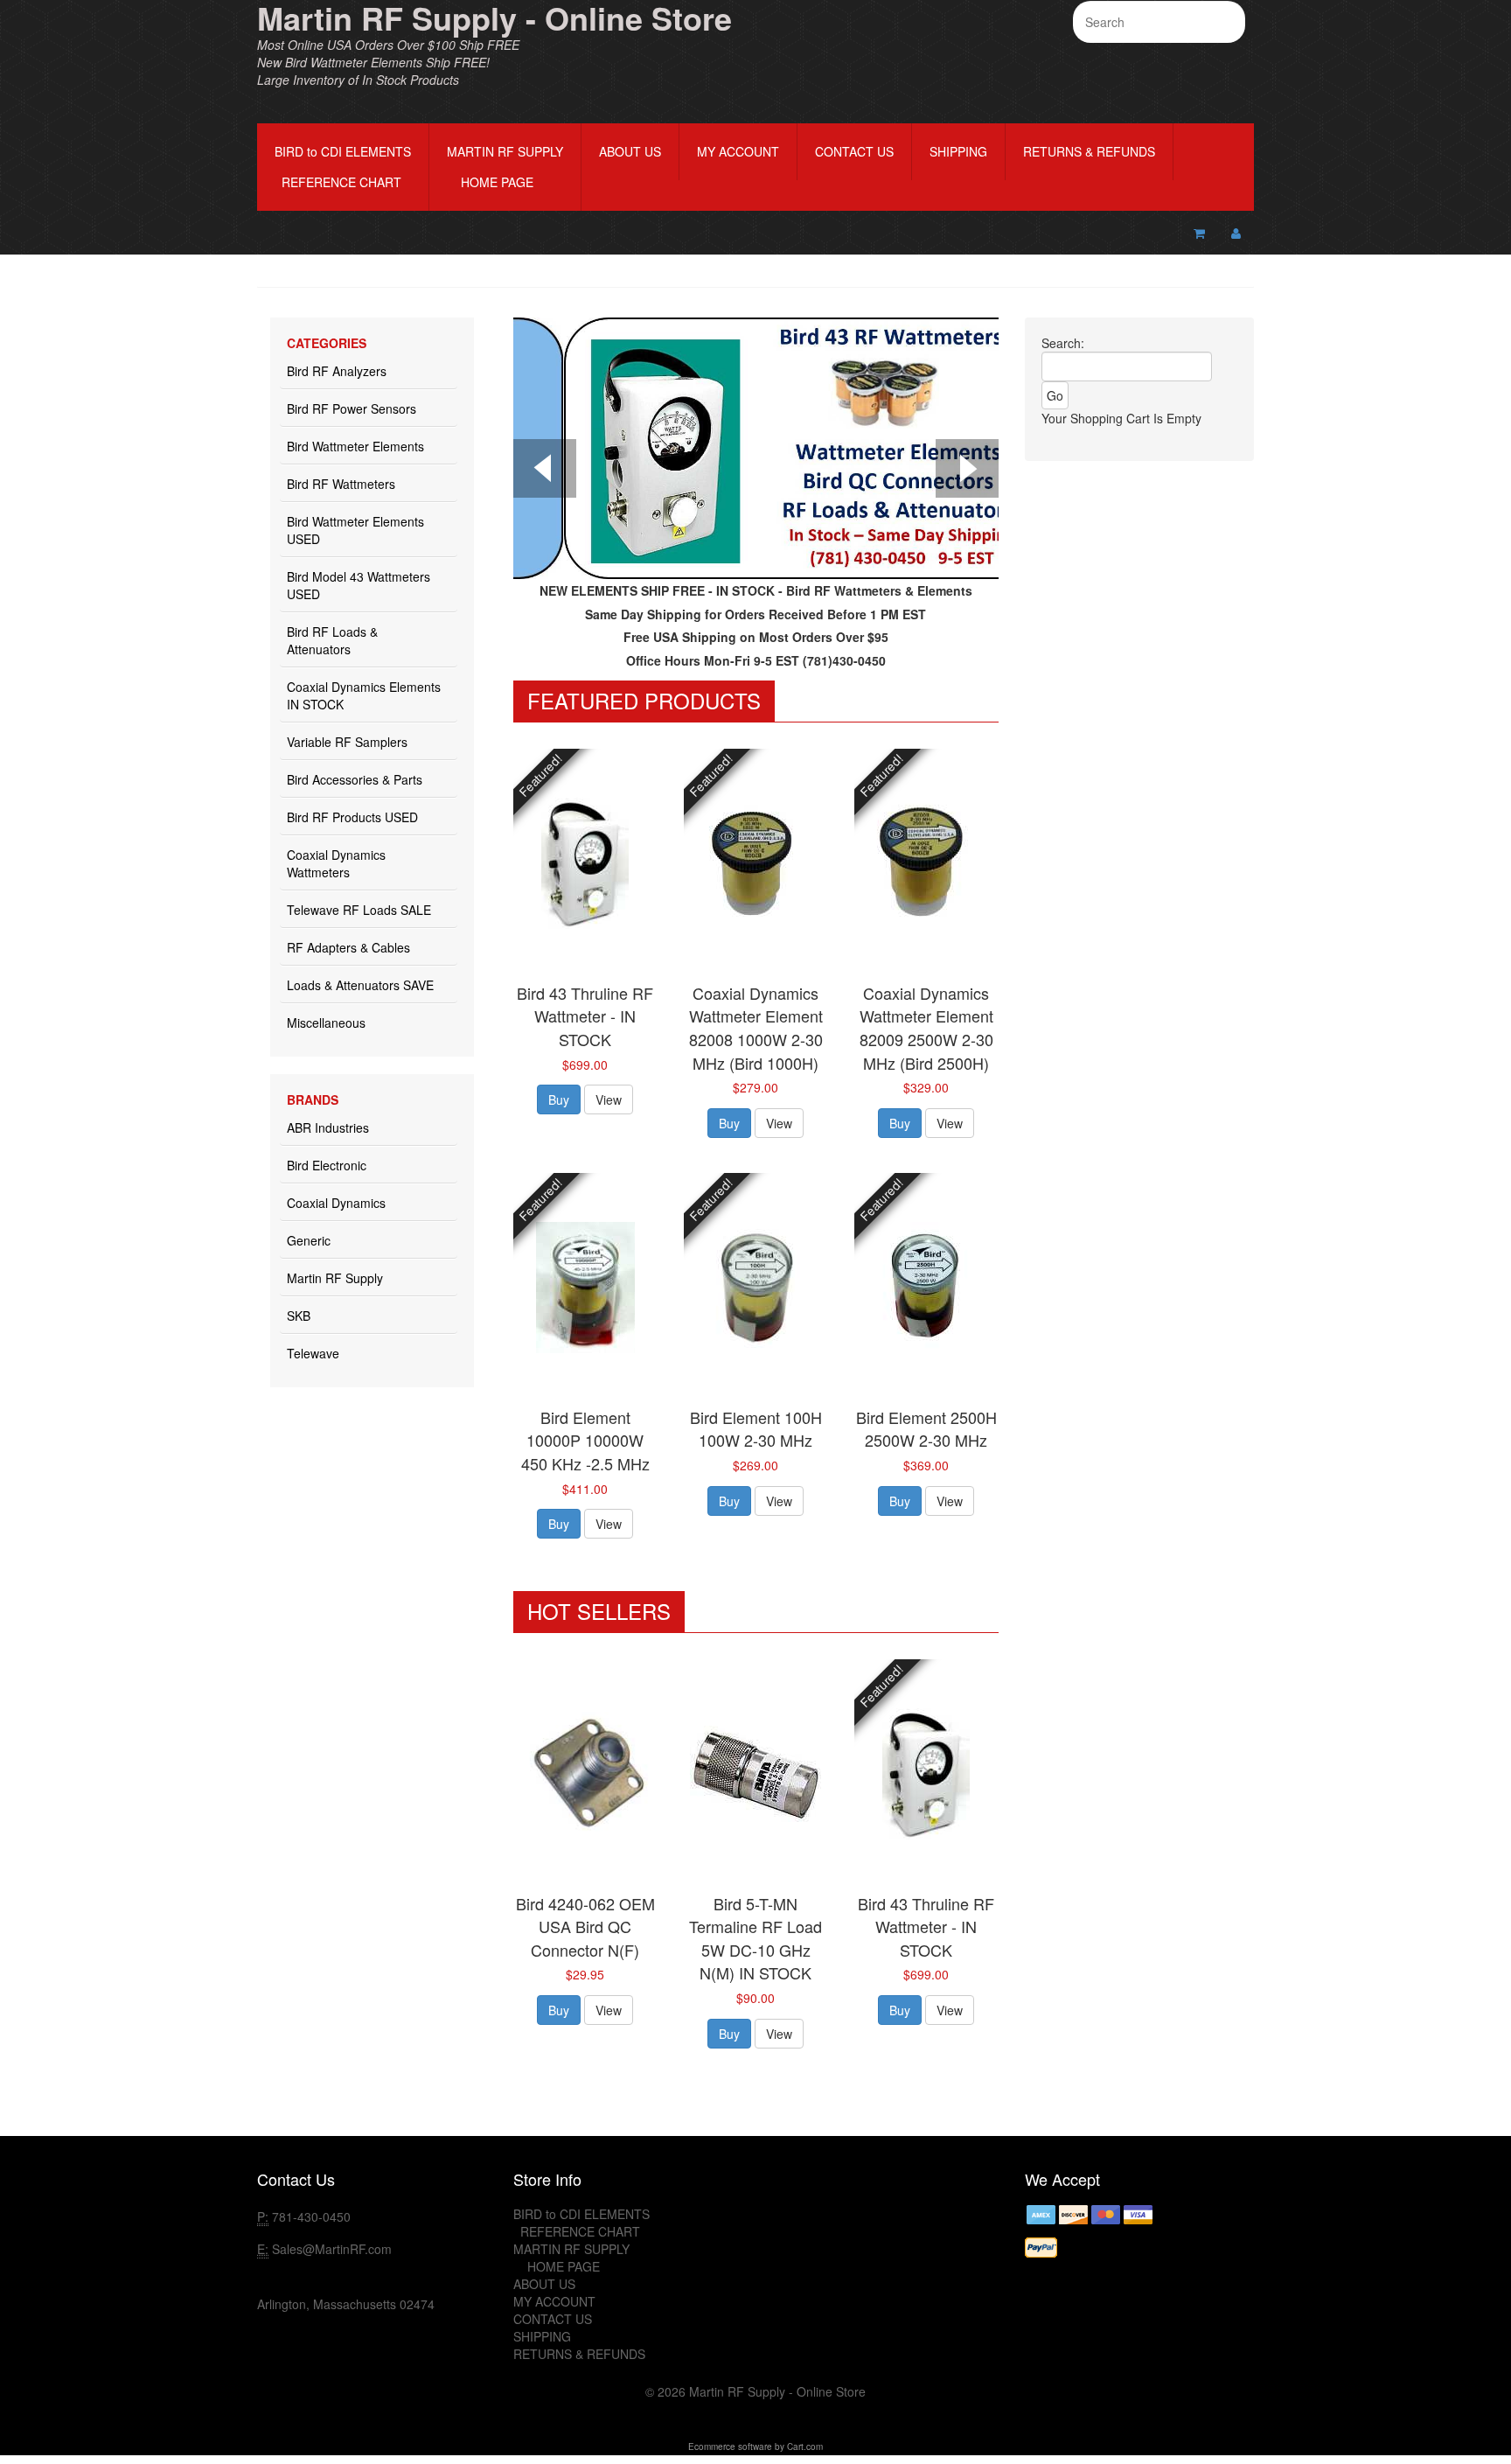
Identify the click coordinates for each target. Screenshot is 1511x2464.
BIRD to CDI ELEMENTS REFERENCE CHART (343, 167)
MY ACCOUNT (738, 151)
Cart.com (805, 2447)
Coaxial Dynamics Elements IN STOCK (364, 695)
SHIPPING (958, 151)
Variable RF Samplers (347, 742)
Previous (545, 471)
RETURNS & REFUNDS (1089, 151)
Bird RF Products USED (352, 817)
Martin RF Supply (335, 1278)
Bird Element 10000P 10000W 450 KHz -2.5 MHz (585, 1440)
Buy (559, 1099)
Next (967, 471)
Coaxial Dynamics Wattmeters (336, 863)
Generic (309, 1240)
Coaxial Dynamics (336, 1203)
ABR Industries (328, 1127)
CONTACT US (854, 151)
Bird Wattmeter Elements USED (355, 530)
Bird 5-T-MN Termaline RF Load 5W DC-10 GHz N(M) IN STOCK (755, 1938)
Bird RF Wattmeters (341, 484)
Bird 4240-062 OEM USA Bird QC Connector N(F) (585, 1927)
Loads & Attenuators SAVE (360, 985)
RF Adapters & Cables (348, 947)
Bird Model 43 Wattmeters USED (359, 585)
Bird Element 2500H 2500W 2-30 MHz (926, 1429)
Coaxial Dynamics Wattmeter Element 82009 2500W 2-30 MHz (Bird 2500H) (926, 1028)
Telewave (313, 1353)
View (609, 1099)
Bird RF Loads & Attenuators (332, 640)
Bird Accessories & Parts (355, 779)
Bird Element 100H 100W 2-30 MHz (756, 1429)
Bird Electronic (327, 1165)
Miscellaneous (326, 1023)
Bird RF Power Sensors (352, 408)
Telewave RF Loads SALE (359, 910)
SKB (299, 1316)
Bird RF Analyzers (337, 371)
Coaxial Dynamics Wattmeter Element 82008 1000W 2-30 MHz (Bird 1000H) (756, 1028)
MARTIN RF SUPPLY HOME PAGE (505, 167)
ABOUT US (630, 151)
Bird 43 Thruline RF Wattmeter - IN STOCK (585, 1016)
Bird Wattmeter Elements (355, 446)
